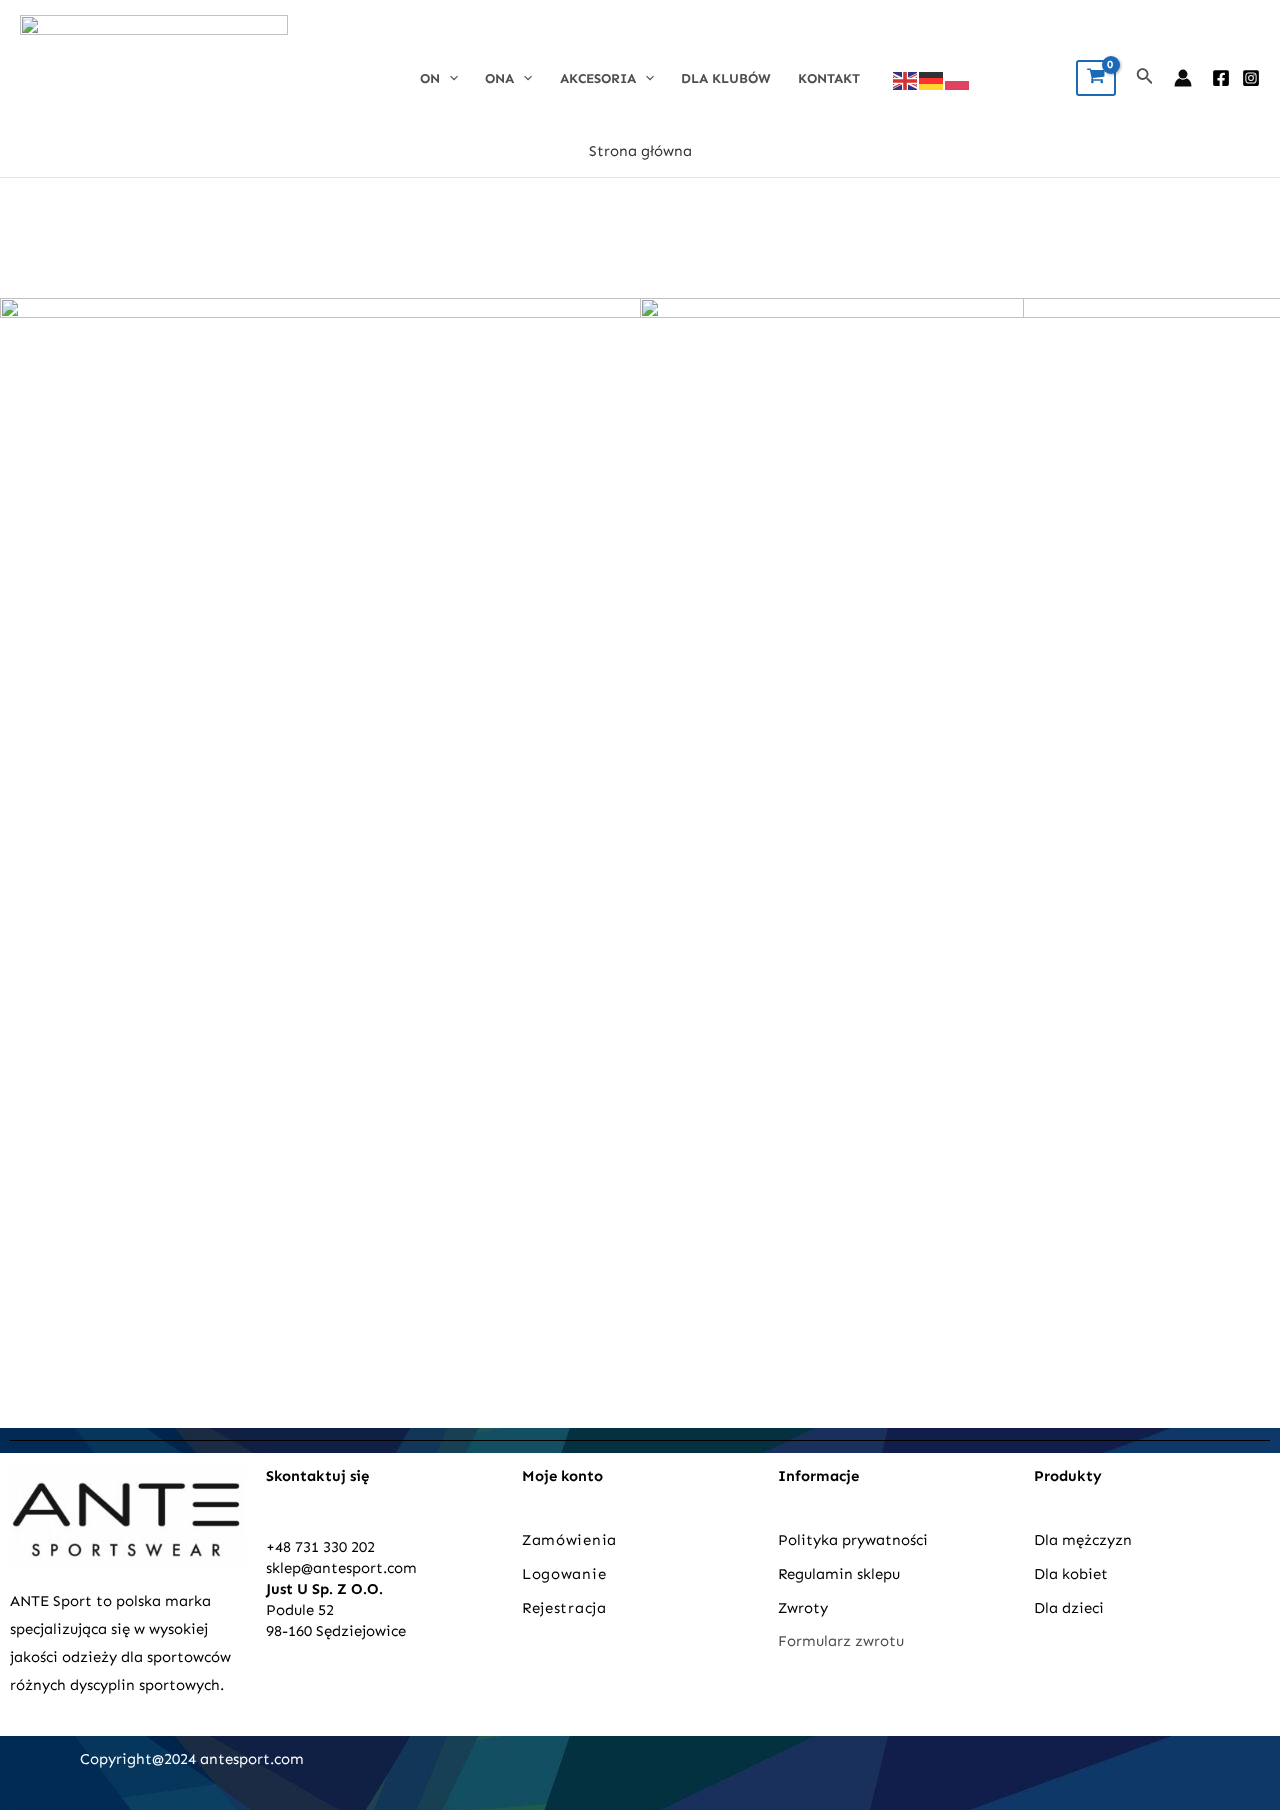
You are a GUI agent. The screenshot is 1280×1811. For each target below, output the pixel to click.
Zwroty (803, 1608)
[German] (932, 79)
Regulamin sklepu (839, 1574)
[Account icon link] (1183, 78)
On (430, 78)
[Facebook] (1221, 78)
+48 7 (284, 1547)
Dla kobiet (1071, 1574)
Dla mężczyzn (1085, 1540)
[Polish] (958, 79)
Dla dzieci (1069, 1608)
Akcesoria (598, 78)
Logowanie (564, 1574)
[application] (449, 78)
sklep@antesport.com (341, 1568)
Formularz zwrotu (841, 1641)
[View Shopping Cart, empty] (1096, 78)
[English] (906, 79)
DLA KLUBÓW (726, 78)
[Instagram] (1251, 78)
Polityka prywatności (853, 1540)
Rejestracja (566, 1608)
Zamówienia (569, 1540)
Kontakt (829, 78)
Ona (499, 78)
